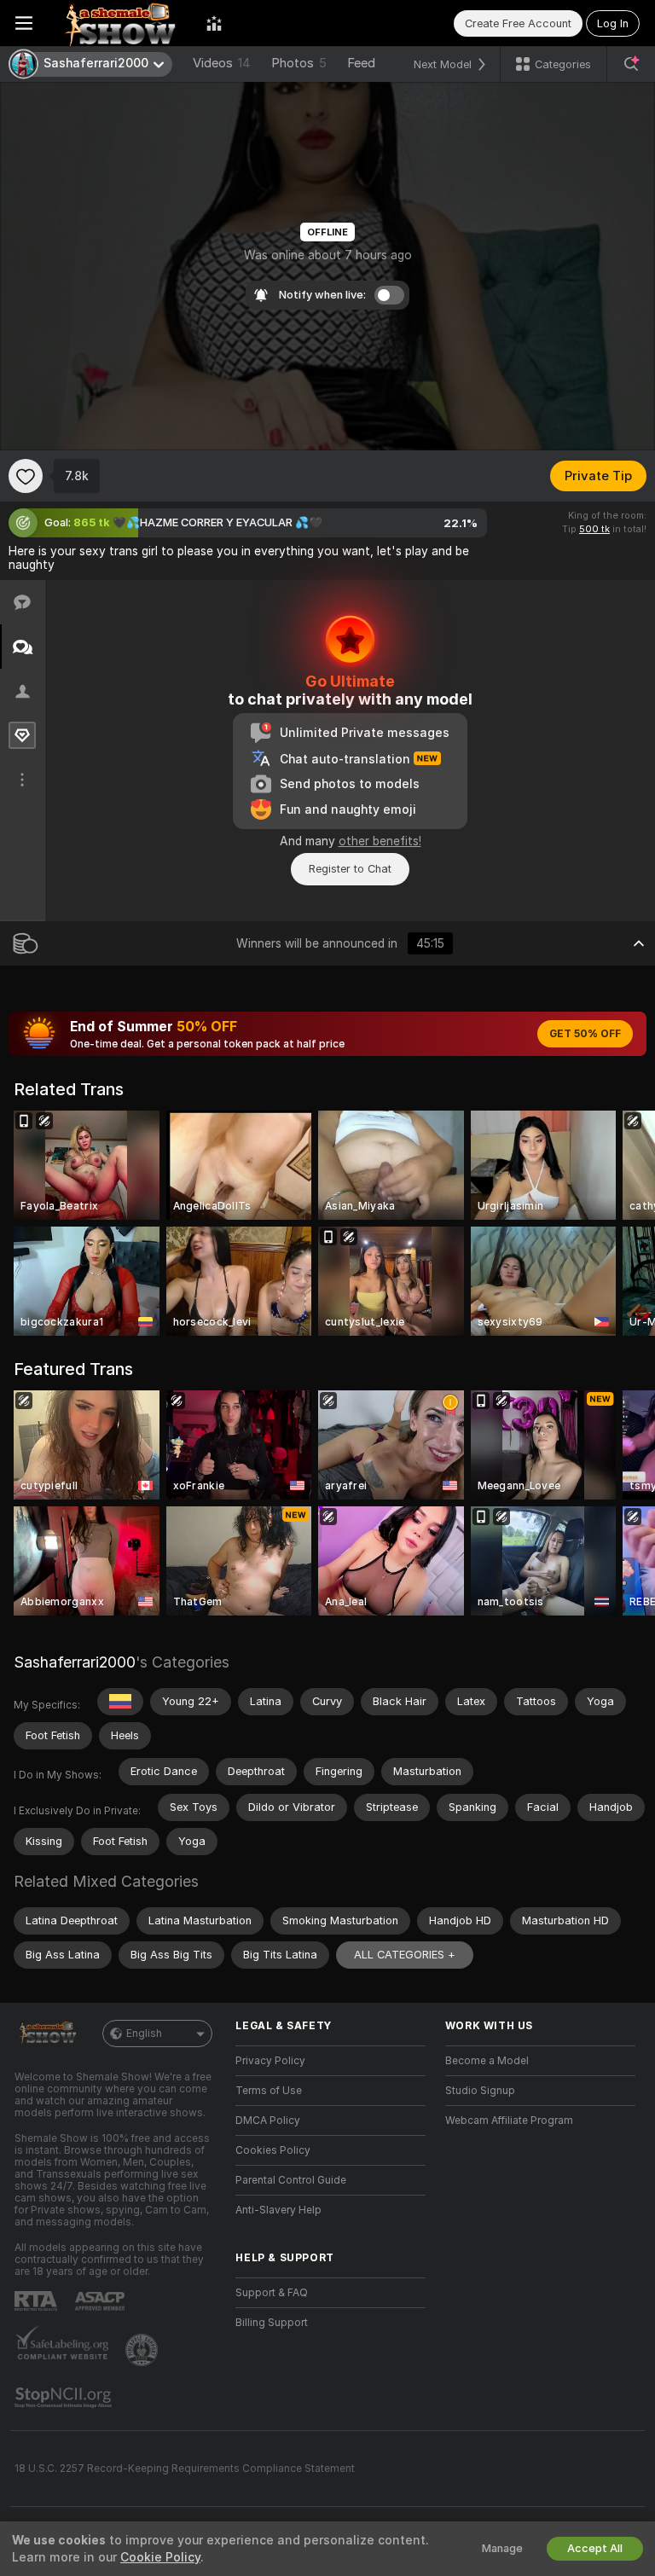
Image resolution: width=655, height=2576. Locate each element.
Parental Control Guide (291, 2180)
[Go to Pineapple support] (143, 2350)
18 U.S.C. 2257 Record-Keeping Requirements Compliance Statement (185, 2469)
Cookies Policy (273, 2150)
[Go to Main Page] (119, 23)
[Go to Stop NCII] (65, 2398)
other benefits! (380, 841)
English (144, 2034)
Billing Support (272, 2323)
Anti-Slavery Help (278, 2210)
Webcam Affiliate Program (509, 2121)
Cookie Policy (160, 2557)
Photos (299, 63)
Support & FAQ (272, 2293)
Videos (222, 63)
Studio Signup (480, 2091)
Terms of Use (269, 2091)
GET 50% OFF (585, 1034)
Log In (613, 23)
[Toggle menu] (24, 23)
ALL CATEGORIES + (405, 1955)
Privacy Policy (270, 2061)
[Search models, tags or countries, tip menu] (631, 64)
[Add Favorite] (26, 476)
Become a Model (487, 2061)
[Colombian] (120, 1702)
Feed (361, 63)
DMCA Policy (268, 2121)
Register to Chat (350, 869)
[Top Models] (214, 23)
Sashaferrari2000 (75, 1662)
